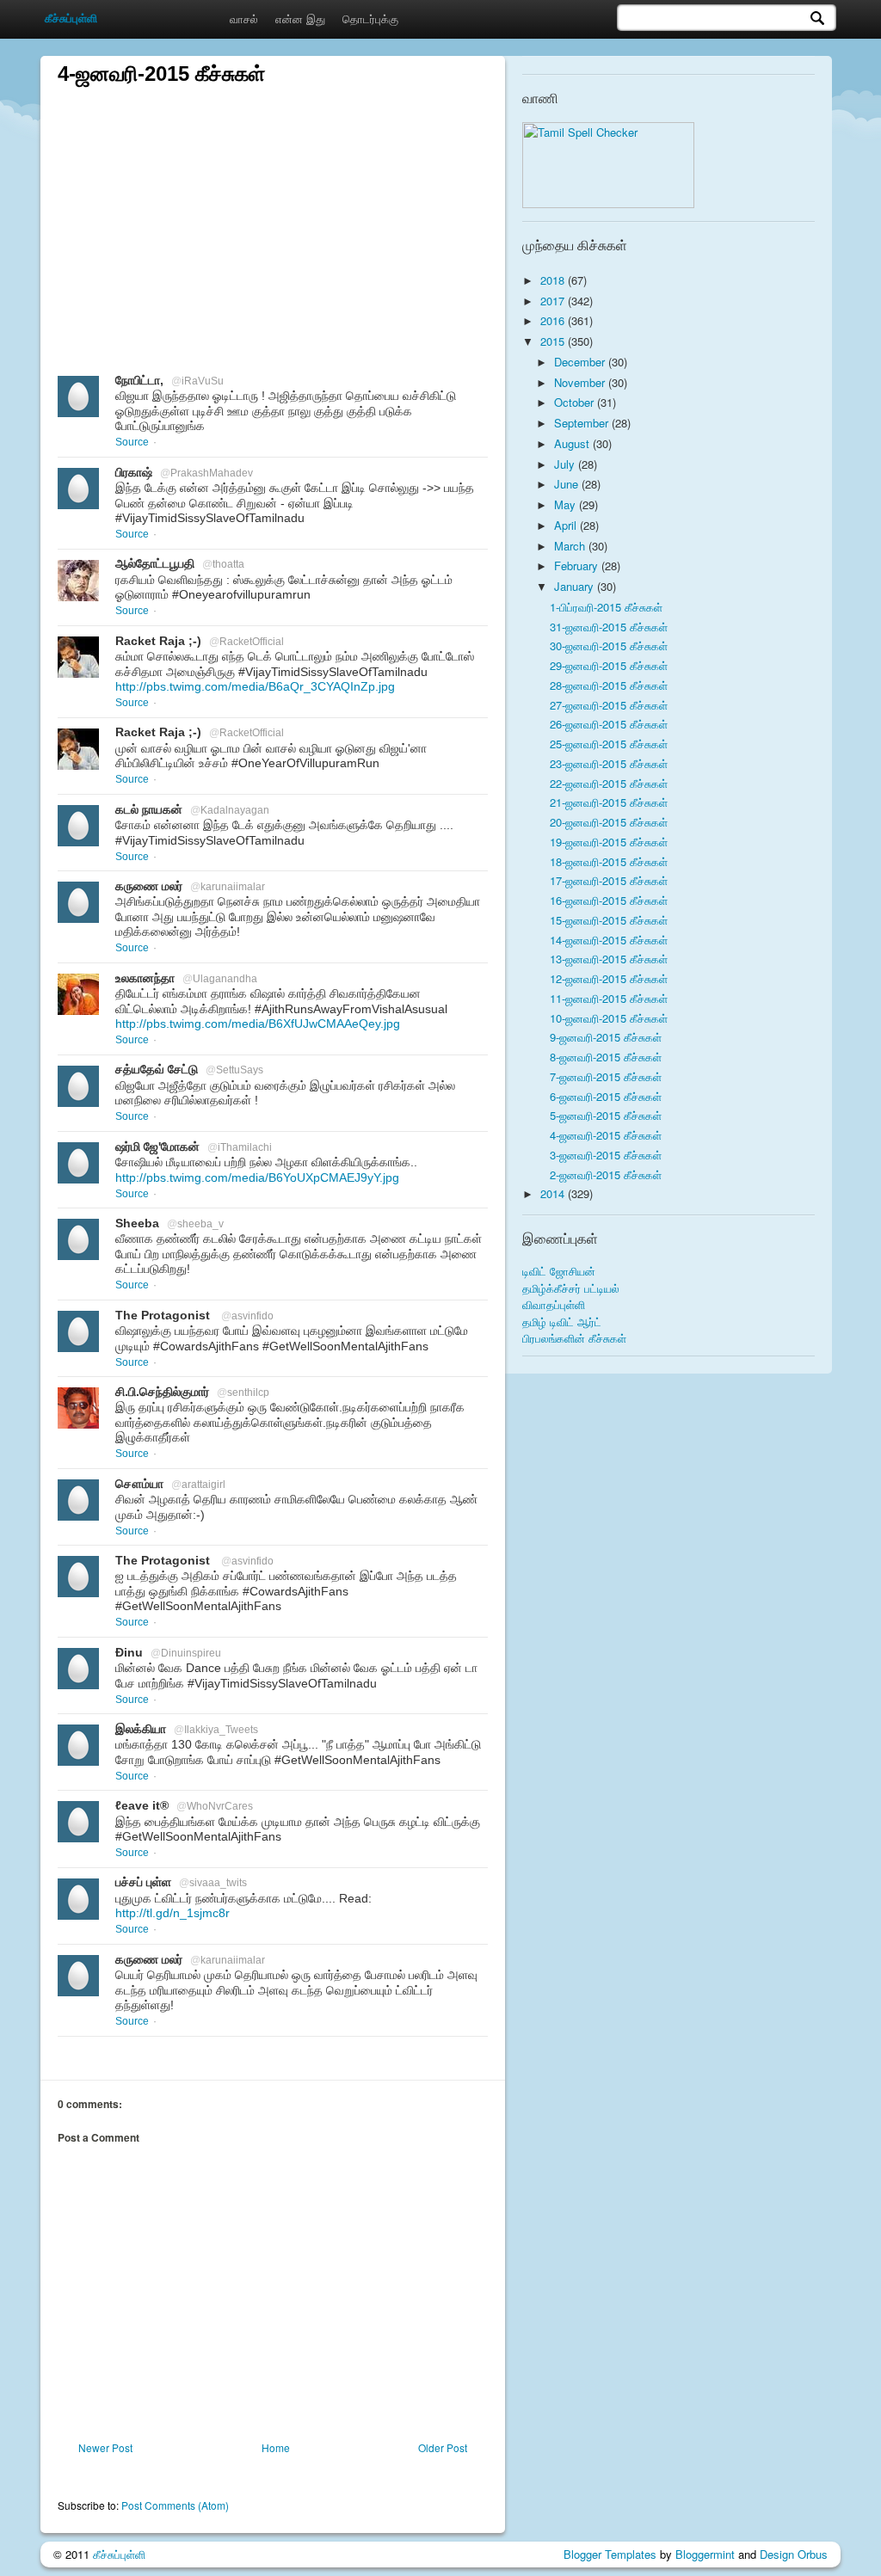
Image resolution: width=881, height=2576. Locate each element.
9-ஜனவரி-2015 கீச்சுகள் (606, 1037)
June (568, 484)
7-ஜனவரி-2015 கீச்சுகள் (606, 1076)
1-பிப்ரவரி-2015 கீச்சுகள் (606, 607)
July (566, 464)
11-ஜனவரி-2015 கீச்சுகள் (609, 998)
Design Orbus (794, 2554)
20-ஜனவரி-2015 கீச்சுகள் (609, 822)
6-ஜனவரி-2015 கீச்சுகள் (606, 1096)
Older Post (443, 2447)
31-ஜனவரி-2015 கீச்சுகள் (609, 627)
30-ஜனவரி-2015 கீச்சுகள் (609, 646)
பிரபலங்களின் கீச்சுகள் (574, 1338)
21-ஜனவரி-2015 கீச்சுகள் (609, 802)
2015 (554, 341)
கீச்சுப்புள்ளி (119, 2554)
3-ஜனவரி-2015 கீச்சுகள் (606, 1155)
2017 (554, 301)
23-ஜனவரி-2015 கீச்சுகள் (609, 763)
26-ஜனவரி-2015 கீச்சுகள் (609, 724)
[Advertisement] (273, 208)
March (571, 546)
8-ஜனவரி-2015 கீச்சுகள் (606, 1057)
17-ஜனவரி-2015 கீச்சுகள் (609, 880)
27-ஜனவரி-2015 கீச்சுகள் (609, 705)
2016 (554, 320)
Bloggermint (705, 2554)
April (567, 525)
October (576, 402)
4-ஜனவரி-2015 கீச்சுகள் (606, 1135)
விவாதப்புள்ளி (554, 1304)
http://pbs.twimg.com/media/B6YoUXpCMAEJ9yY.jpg (257, 1177)
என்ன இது (300, 18)
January (576, 586)
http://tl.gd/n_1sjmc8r (173, 1913)
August (573, 443)
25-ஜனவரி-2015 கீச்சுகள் (609, 744)
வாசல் (244, 18)
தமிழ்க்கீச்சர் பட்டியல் (571, 1288)
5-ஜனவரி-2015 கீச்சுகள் (606, 1115)
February (578, 566)
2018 (554, 280)
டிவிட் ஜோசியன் (559, 1271)
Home (276, 2447)
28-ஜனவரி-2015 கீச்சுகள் (609, 685)
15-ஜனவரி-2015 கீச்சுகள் (609, 920)
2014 (554, 1193)
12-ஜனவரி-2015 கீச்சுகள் (609, 978)
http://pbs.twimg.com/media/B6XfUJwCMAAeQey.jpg (258, 1024)
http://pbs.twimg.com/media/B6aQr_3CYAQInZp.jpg (255, 686)
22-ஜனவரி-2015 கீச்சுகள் (609, 783)
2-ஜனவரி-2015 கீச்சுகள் (606, 1174)
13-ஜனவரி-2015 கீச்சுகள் (609, 959)
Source (132, 442)
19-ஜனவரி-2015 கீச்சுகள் (609, 842)
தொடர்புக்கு (370, 18)
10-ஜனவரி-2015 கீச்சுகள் (609, 1018)
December (581, 362)
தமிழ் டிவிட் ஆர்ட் (562, 1322)
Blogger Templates (610, 2554)
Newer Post (105, 2447)
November (581, 382)
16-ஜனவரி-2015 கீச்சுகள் (609, 900)
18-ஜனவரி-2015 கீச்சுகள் (609, 861)
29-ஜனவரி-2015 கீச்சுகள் (609, 665)
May (567, 504)
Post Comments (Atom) (175, 2505)
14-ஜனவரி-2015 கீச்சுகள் (609, 940)
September (583, 423)
